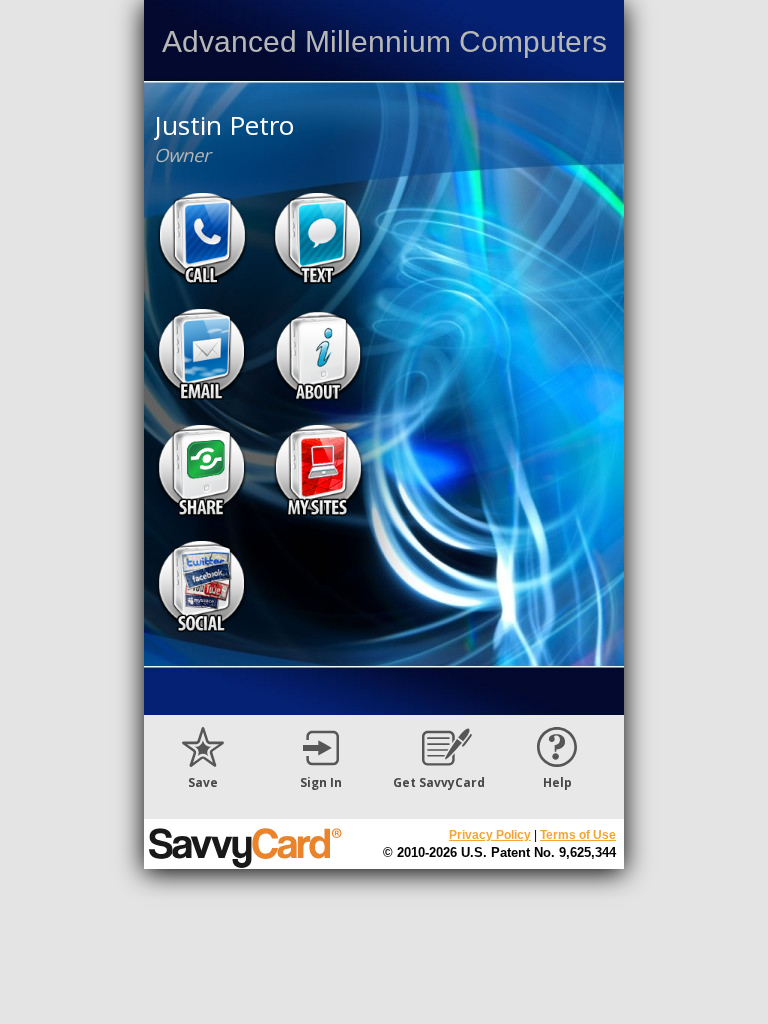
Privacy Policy (490, 835)
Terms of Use (578, 835)
